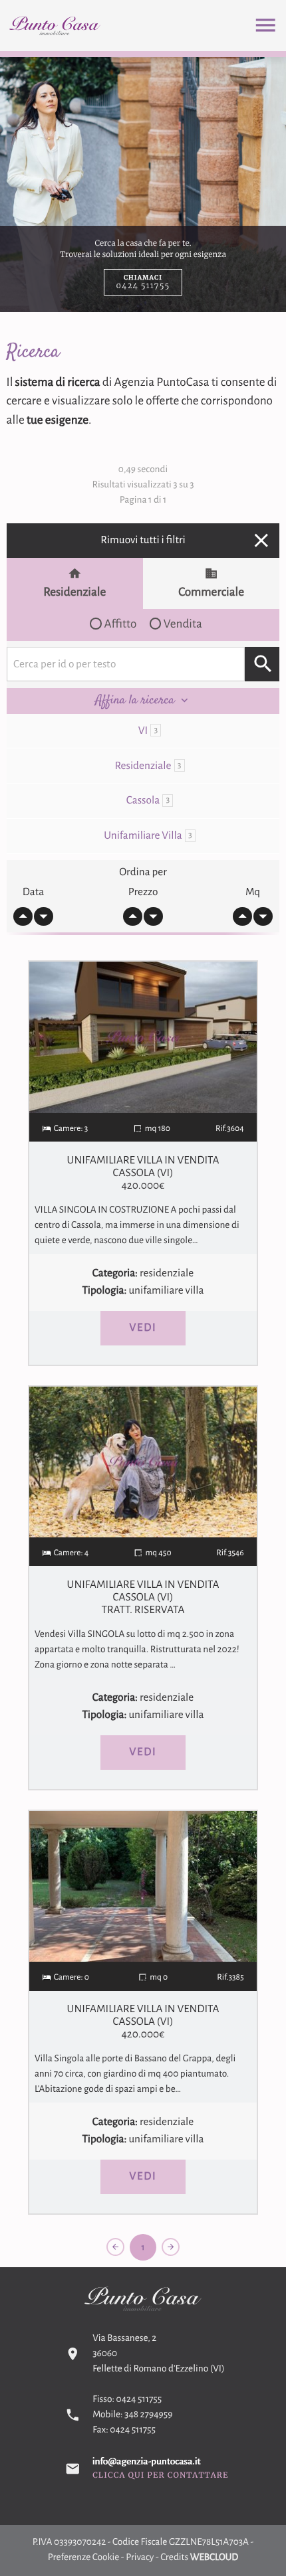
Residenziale (74, 592)
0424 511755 (139, 2400)
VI (148, 731)
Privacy (140, 2558)
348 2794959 (148, 2415)
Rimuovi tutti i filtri (187, 540)
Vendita (183, 624)
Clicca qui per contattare (161, 2476)
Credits (174, 2558)
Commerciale (211, 592)
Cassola (148, 801)
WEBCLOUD (214, 2558)
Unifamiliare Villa (148, 836)
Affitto (120, 624)
